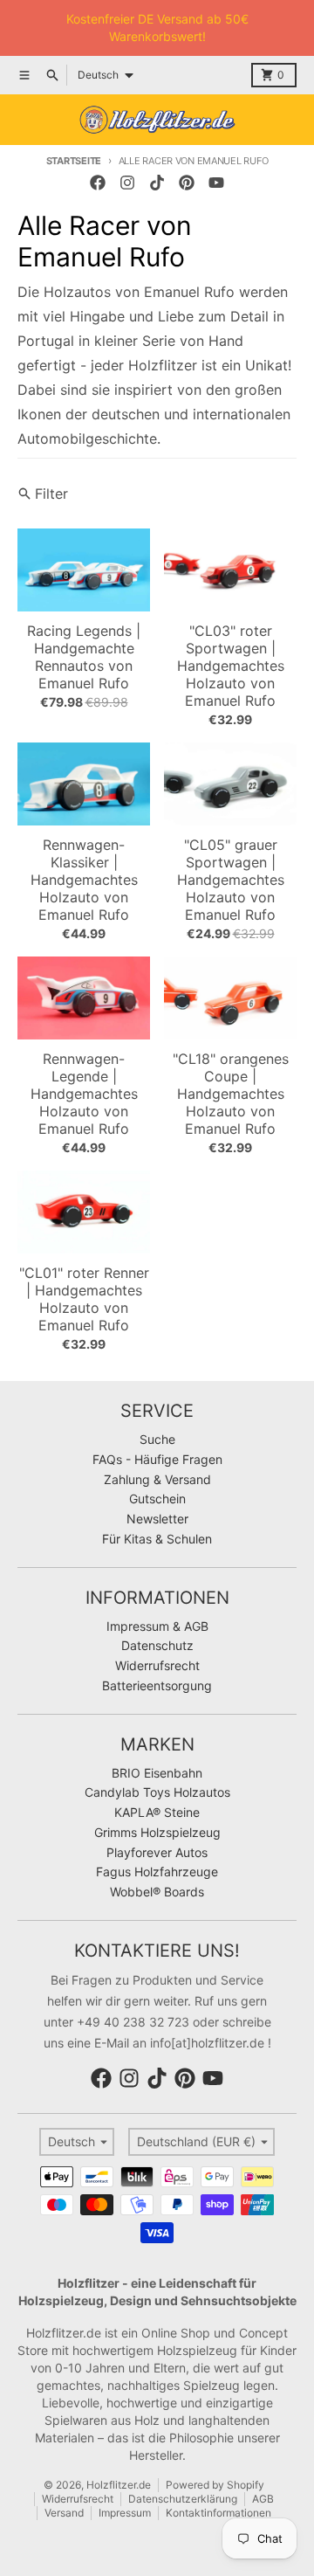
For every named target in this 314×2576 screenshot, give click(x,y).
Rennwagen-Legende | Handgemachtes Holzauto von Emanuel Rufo (84, 1094)
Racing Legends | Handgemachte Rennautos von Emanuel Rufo (84, 657)
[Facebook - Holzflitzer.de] (98, 183)
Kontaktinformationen (218, 2513)
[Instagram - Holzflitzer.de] (127, 183)
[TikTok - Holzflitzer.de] (157, 183)
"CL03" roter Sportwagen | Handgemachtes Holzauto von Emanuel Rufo (231, 666)
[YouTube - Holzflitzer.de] (216, 183)
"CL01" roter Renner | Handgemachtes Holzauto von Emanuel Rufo (84, 1299)
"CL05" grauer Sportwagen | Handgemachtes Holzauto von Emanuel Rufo (231, 880)
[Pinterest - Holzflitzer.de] (187, 183)
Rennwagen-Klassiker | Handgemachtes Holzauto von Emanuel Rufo (84, 880)
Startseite (74, 161)
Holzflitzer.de (119, 2485)
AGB (263, 2499)
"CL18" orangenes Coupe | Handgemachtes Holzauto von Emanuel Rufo (231, 1094)
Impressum (125, 2513)
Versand (64, 2513)
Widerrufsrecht (78, 2499)
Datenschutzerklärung (183, 2499)
